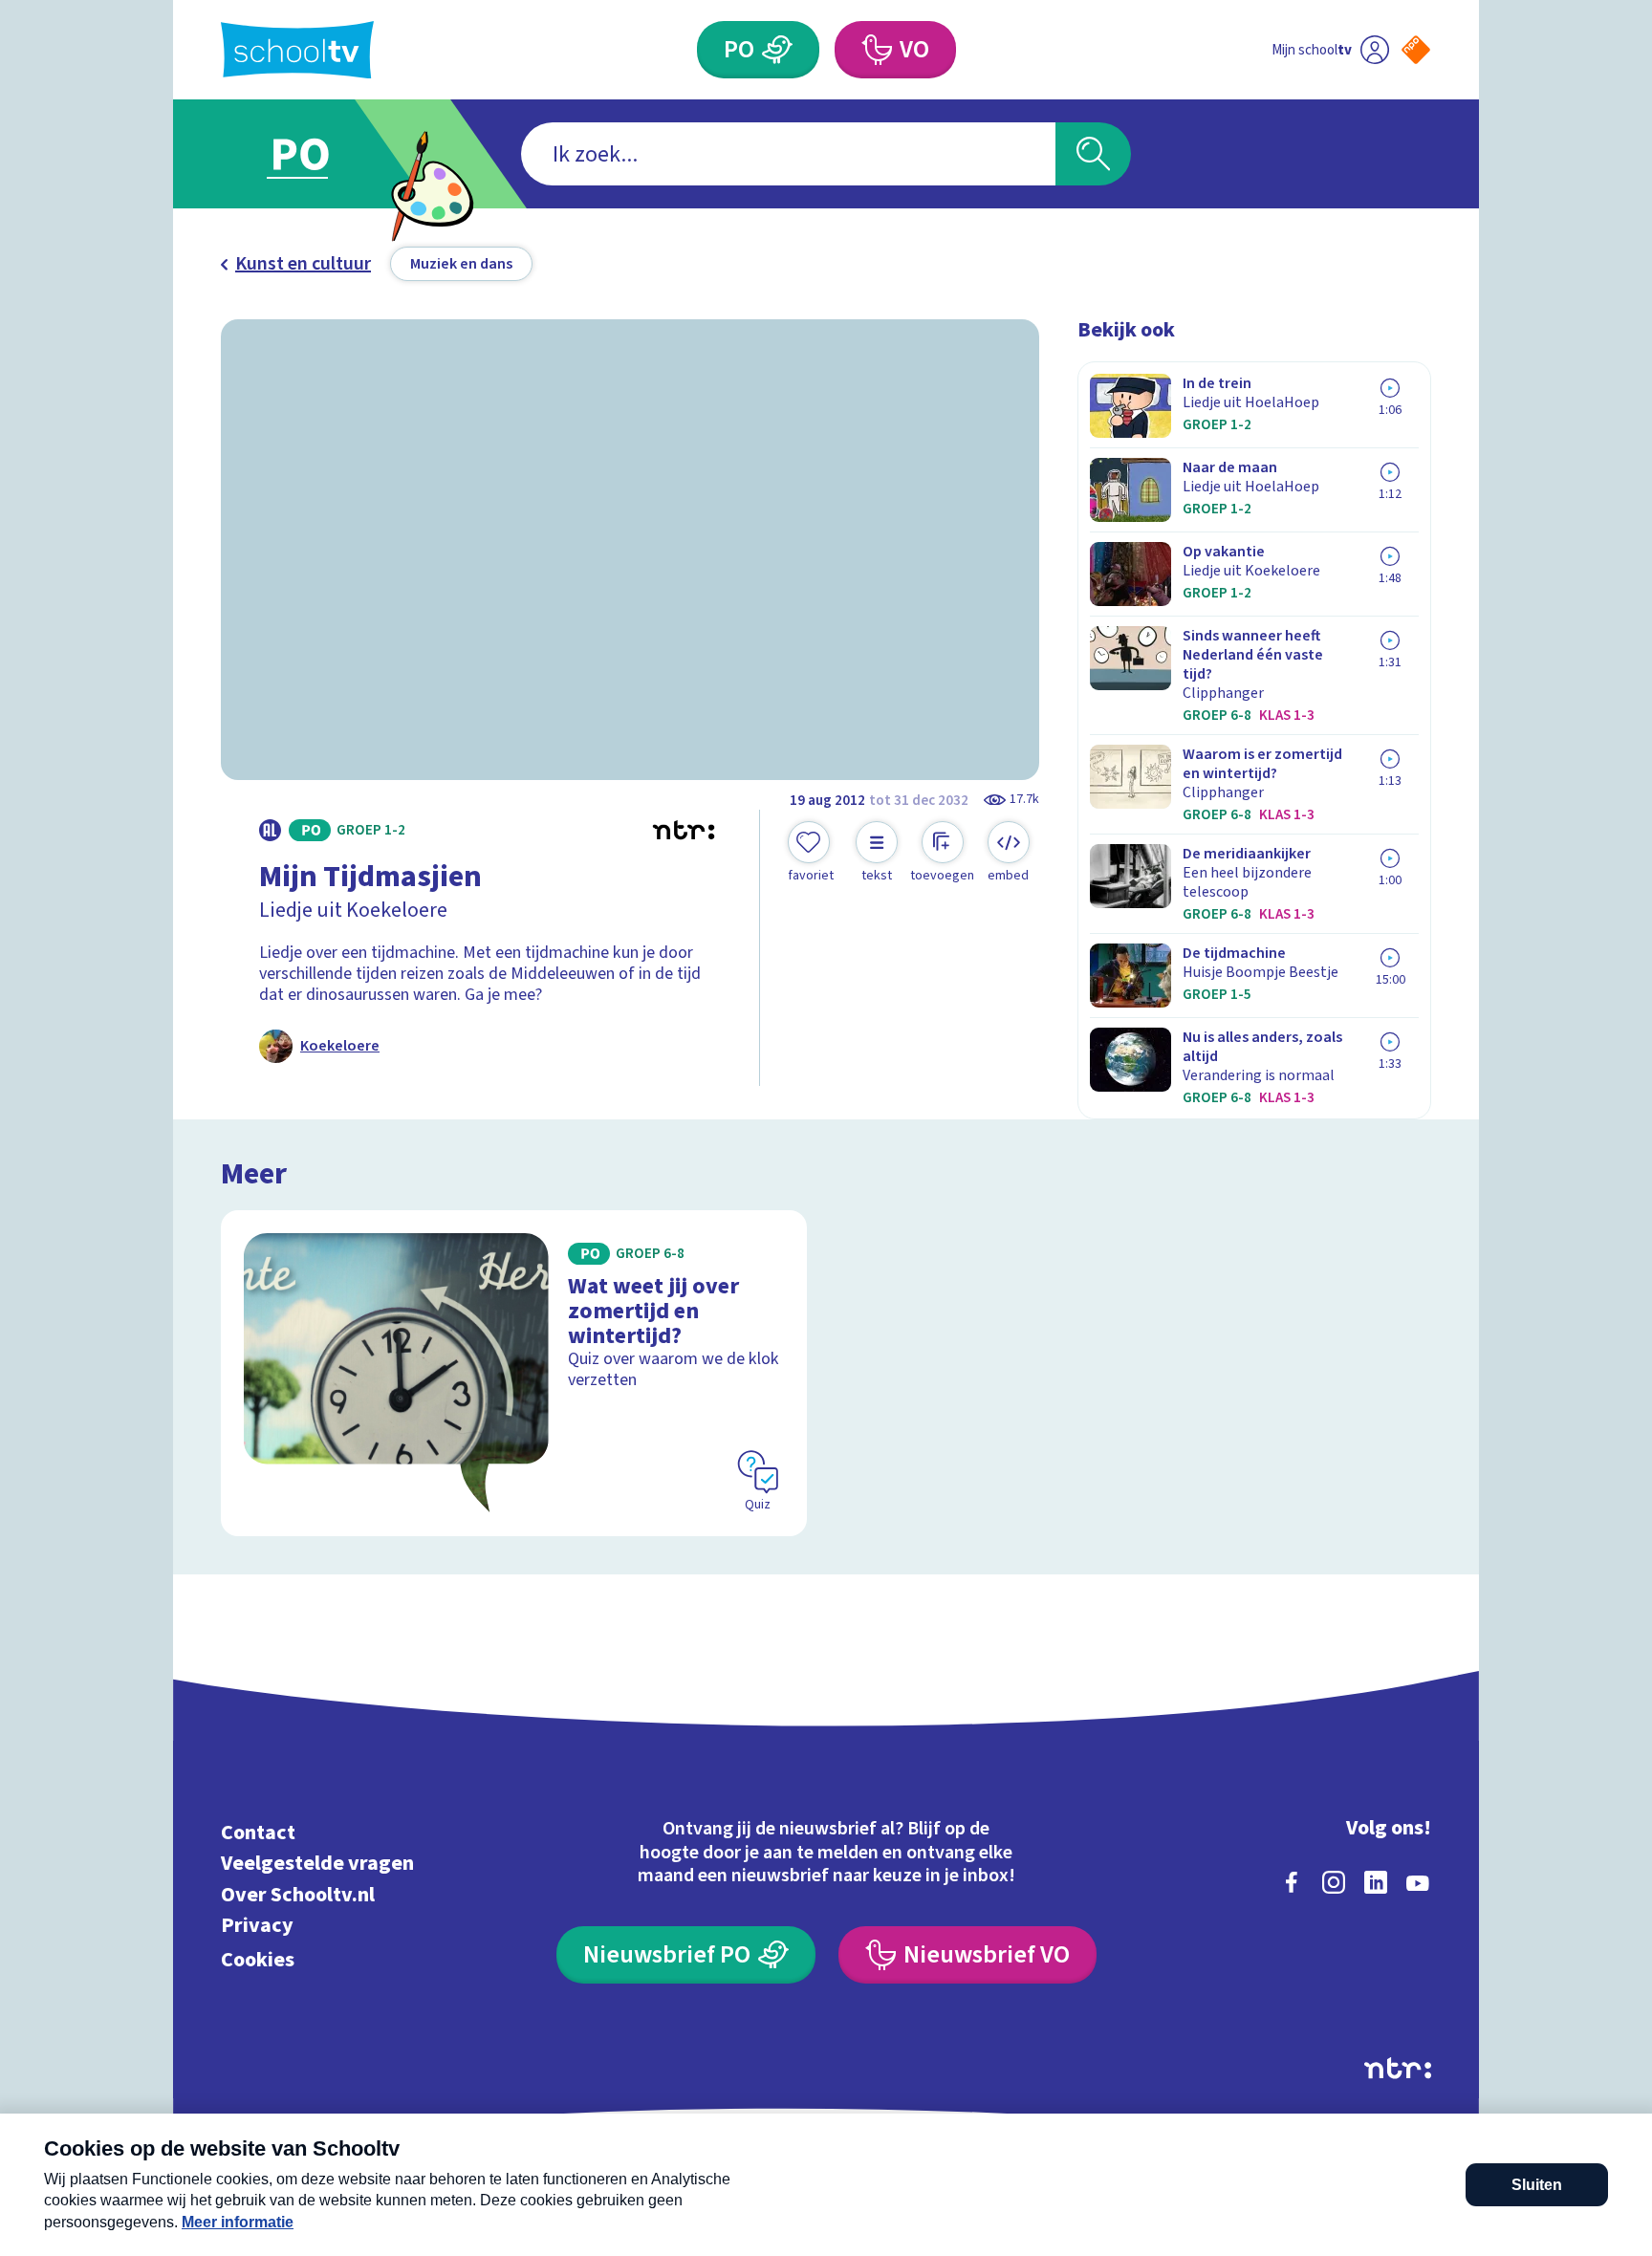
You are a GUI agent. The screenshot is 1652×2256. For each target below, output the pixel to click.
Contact (258, 1832)
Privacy (257, 1926)
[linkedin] (1376, 1882)
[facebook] (1292, 1882)
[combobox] (788, 154)
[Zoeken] (1093, 154)
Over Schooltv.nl (298, 1894)
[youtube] (1418, 1882)
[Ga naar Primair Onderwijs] (316, 154)
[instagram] (1334, 1882)
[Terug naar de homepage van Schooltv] (297, 50)
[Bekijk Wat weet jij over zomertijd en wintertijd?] (514, 1373)
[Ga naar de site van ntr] (1398, 2068)
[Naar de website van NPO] (1416, 50)
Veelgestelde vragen (317, 1864)
